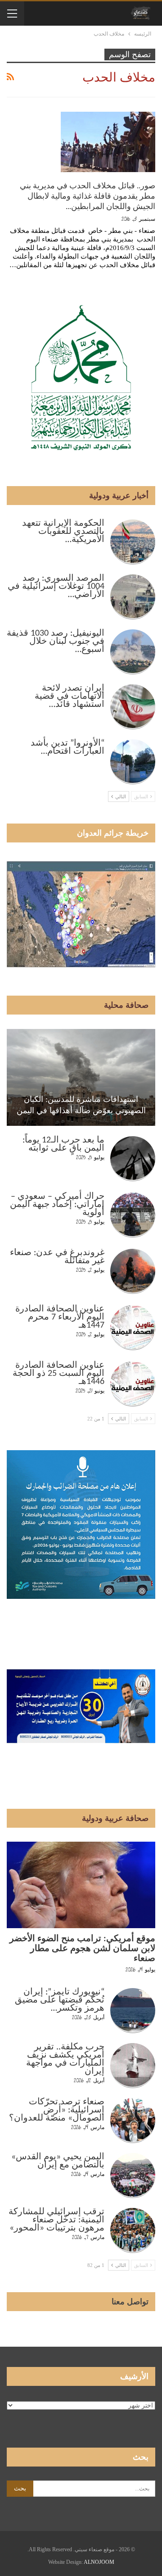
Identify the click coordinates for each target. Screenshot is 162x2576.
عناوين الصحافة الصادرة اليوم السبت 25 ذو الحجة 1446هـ (58, 1374)
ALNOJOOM (99, 2562)
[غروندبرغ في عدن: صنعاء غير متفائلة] (133, 1271)
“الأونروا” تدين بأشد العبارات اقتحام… (67, 747)
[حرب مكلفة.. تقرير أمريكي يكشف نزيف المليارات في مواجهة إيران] (133, 2066)
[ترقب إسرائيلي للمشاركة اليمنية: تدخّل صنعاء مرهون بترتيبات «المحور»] (133, 2230)
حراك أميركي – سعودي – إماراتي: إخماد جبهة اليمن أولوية (57, 1205)
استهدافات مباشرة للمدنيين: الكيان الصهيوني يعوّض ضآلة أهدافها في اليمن (81, 1105)
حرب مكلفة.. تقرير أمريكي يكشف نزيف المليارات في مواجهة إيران (65, 2059)
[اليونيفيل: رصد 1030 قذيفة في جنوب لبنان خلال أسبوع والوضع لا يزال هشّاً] (133, 652)
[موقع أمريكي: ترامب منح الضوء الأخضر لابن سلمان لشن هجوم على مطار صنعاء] (81, 1885)
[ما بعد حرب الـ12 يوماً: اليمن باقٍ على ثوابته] (133, 1159)
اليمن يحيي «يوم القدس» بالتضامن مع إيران (58, 2161)
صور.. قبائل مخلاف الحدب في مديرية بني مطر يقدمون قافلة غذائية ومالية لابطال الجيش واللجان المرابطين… (88, 196)
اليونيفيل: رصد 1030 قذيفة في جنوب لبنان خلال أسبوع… (56, 642)
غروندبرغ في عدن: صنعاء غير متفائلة (57, 1257)
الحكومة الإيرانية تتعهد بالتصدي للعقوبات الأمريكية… (63, 532)
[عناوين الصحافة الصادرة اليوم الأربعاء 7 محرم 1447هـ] (133, 1328)
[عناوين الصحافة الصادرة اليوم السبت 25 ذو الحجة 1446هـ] (133, 1384)
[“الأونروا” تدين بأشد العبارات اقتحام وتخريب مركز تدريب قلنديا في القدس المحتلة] (133, 762)
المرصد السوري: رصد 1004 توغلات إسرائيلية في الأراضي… (56, 587)
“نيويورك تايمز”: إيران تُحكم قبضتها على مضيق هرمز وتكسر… (60, 2000)
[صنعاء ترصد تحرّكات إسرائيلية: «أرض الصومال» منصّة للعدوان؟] (133, 2121)
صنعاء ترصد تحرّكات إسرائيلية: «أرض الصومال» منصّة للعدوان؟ (57, 2110)
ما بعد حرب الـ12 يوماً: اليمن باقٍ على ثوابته (63, 1144)
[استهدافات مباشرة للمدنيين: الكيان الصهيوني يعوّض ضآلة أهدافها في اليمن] (81, 1077)
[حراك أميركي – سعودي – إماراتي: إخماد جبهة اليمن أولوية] (133, 1215)
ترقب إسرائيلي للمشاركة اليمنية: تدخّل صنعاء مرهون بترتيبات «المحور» (56, 2220)
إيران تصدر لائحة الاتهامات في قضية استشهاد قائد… (70, 696)
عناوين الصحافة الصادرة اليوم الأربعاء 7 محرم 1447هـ (60, 1317)
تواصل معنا (130, 2302)
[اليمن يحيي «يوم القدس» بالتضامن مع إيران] (133, 2175)
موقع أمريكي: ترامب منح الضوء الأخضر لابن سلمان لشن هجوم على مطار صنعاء (82, 1949)
